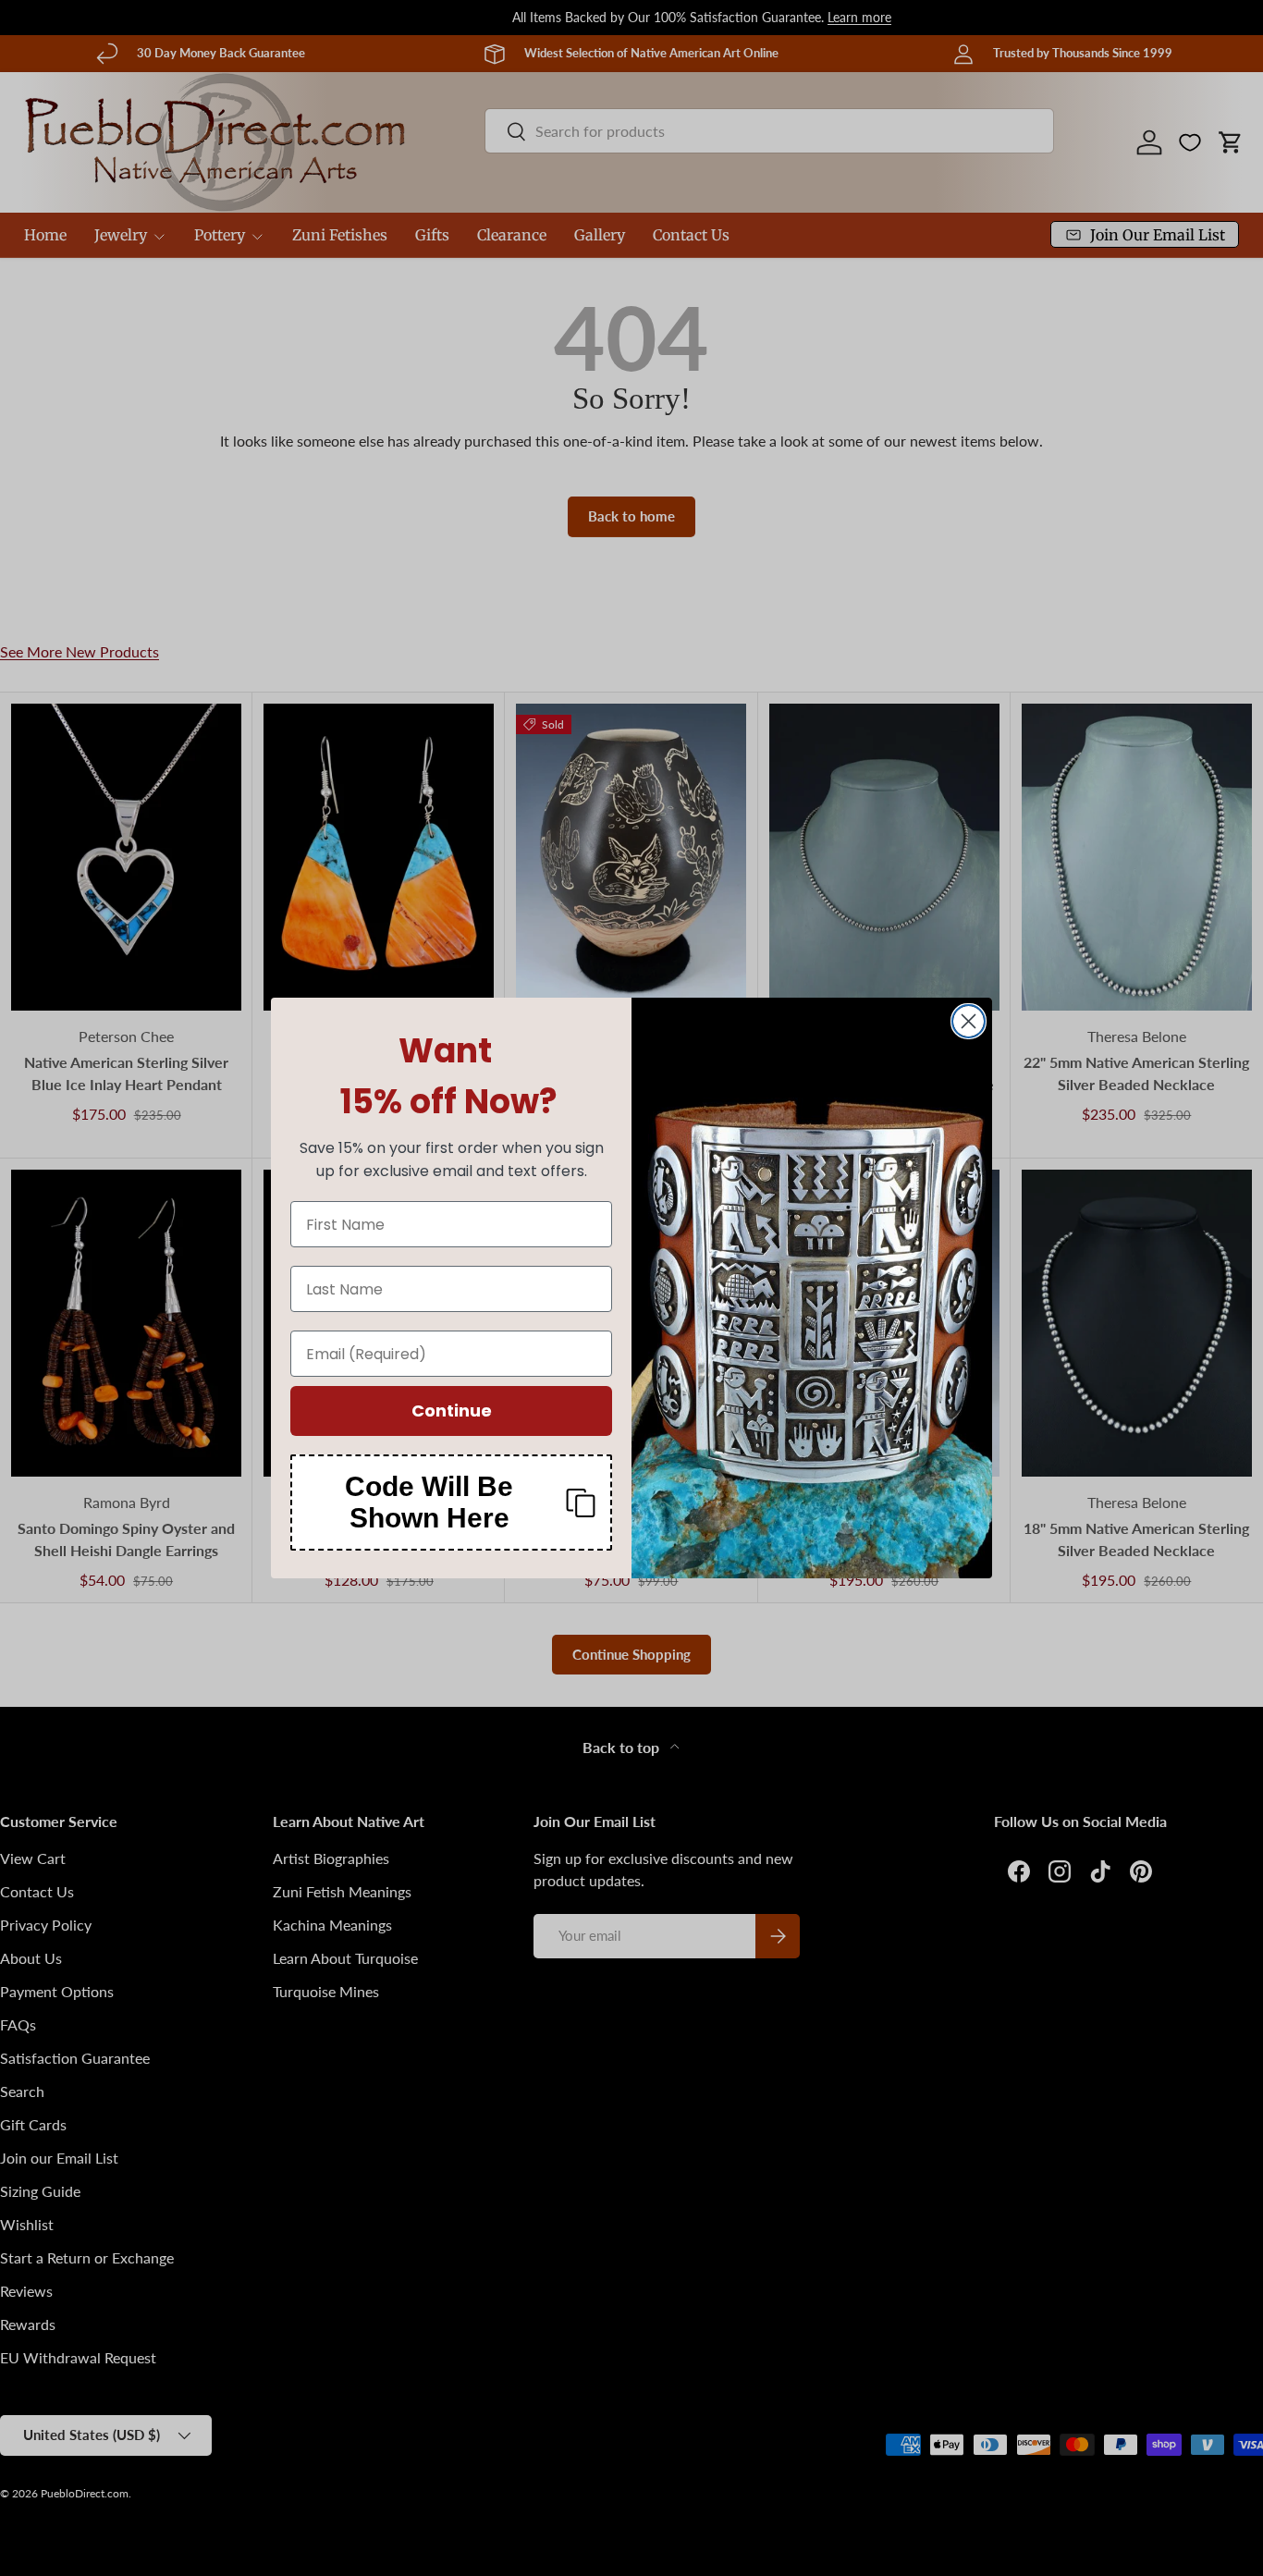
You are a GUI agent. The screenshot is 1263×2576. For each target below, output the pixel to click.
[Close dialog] (969, 1021)
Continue (452, 1411)
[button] (451, 1503)
